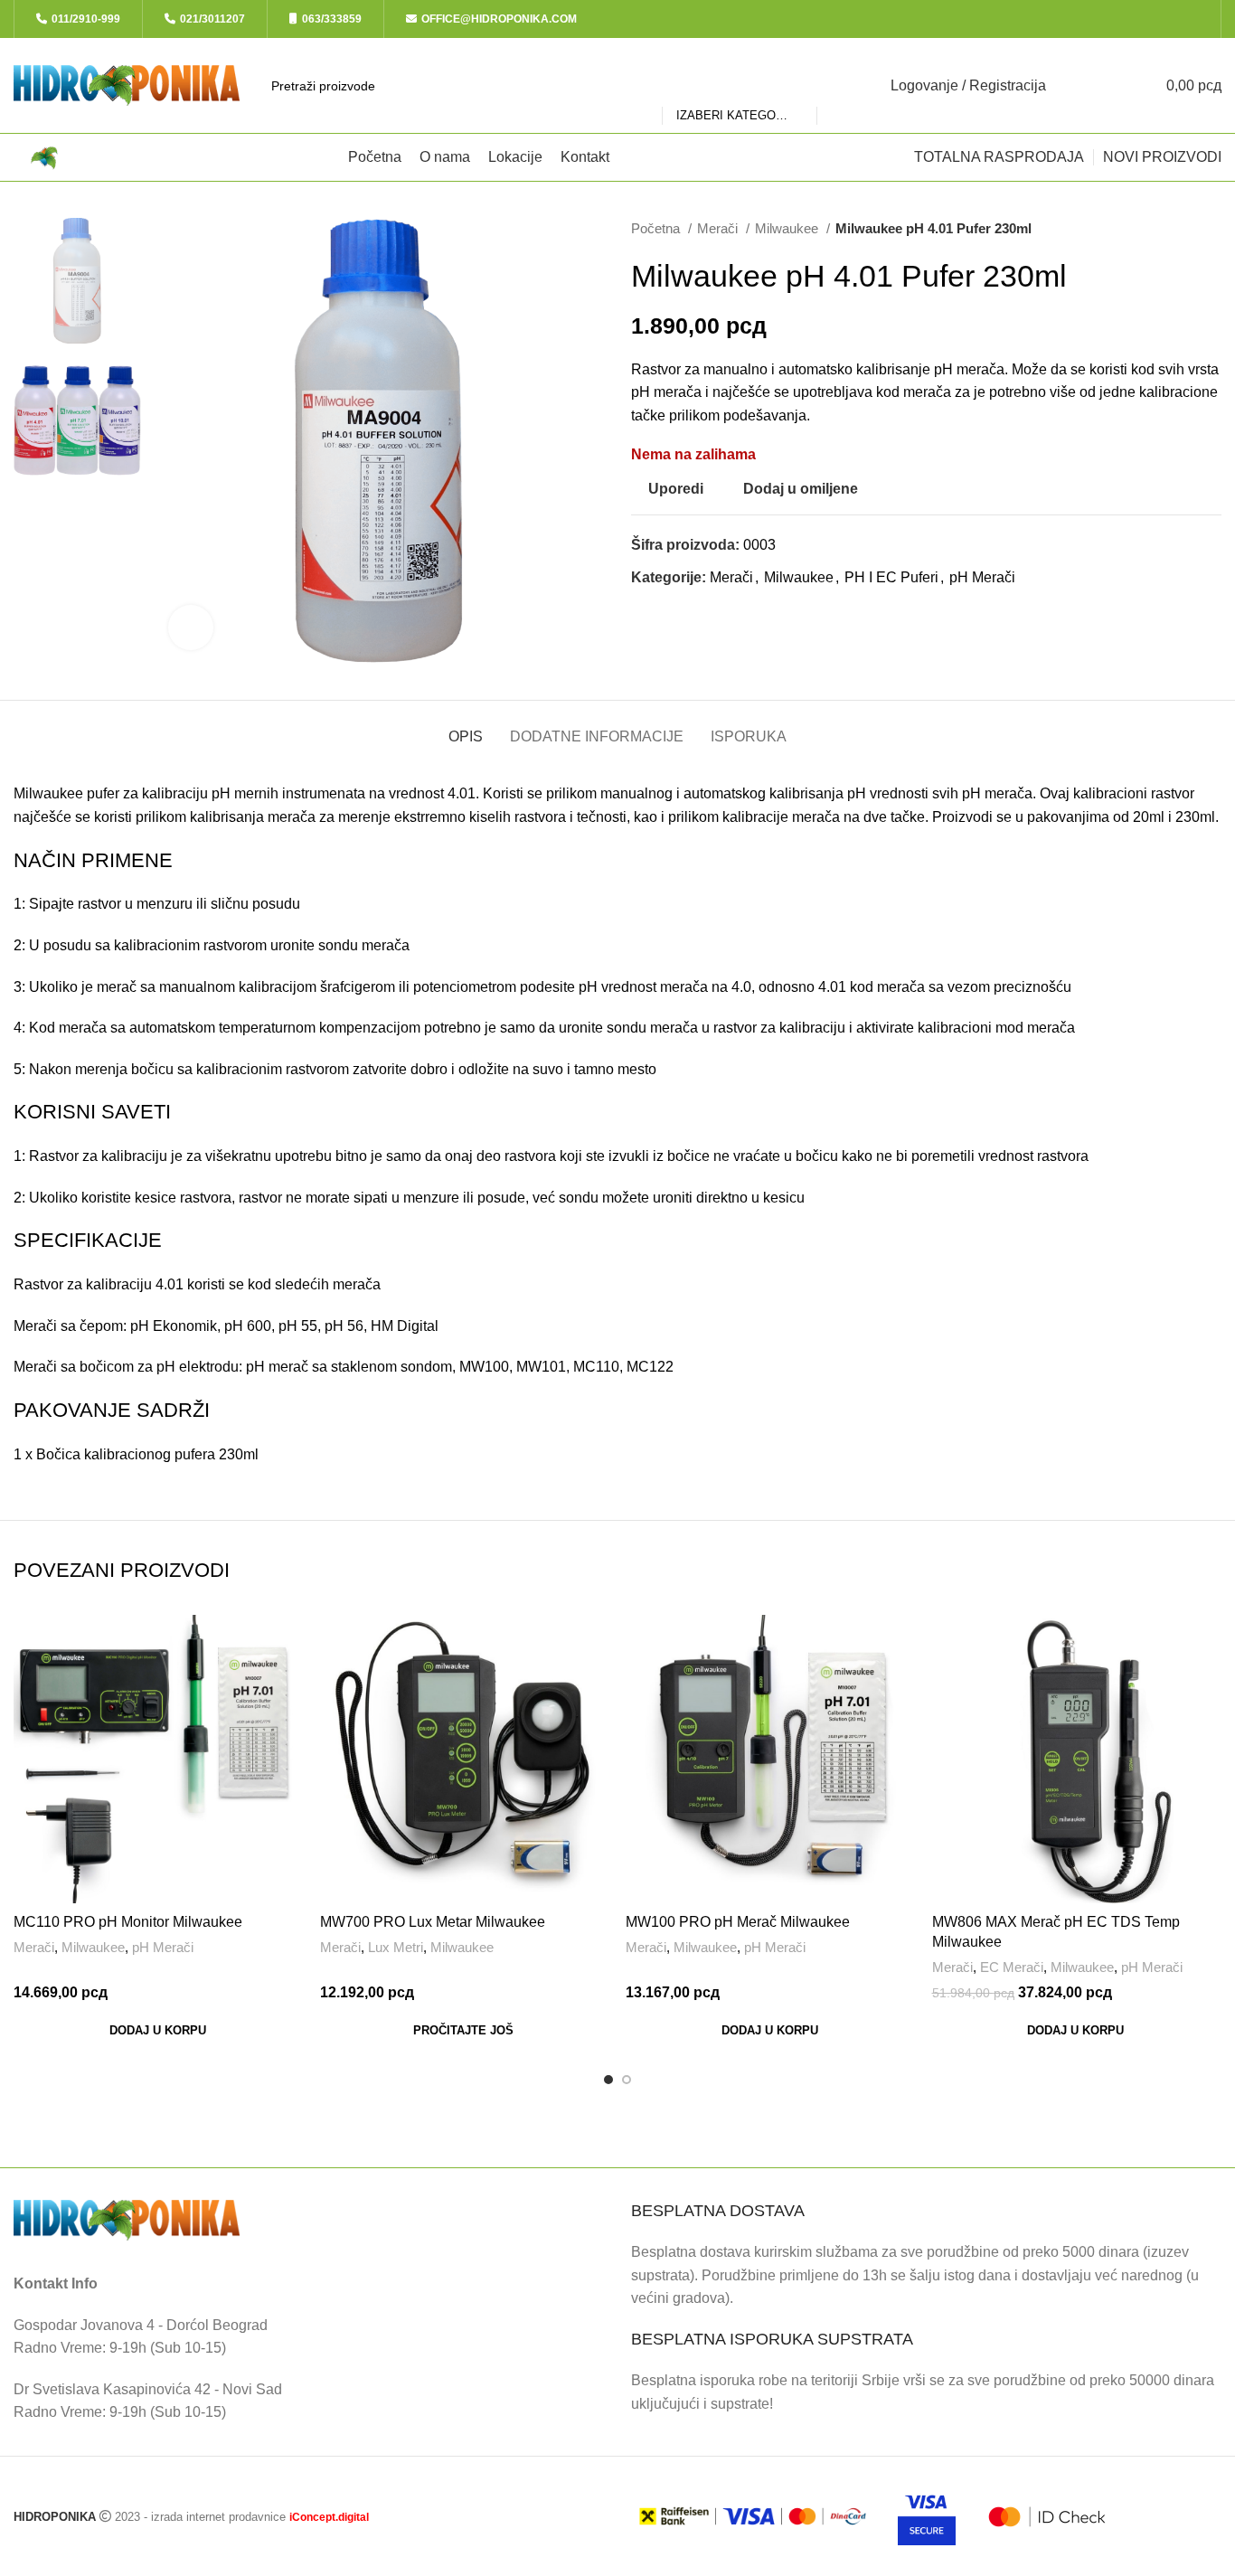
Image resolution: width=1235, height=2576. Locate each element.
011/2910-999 (86, 19)
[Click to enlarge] (191, 627)
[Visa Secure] (927, 2516)
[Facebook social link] (1118, 19)
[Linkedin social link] (708, 610)
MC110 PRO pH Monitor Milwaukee (128, 1922)
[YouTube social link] (1180, 19)
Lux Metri (396, 1947)
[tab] (466, 727)
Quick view (288, 1685)
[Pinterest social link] (688, 610)
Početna (657, 228)
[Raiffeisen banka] (753, 2516)
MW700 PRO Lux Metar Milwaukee (433, 1922)
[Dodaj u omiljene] (288, 1726)
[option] (77, 281)
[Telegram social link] (729, 610)
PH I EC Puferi (891, 577)
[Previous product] (1176, 229)
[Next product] (1212, 229)
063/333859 (332, 19)
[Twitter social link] (1139, 19)
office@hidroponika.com (499, 19)
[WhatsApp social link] (1201, 19)
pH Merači (982, 577)
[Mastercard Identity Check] (1047, 2517)
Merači (719, 228)
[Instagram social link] (1160, 19)
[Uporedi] (288, 1644)
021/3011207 (212, 19)
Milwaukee (788, 228)
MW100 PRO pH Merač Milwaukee (738, 1922)
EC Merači (1012, 1967)
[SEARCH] (838, 86)
